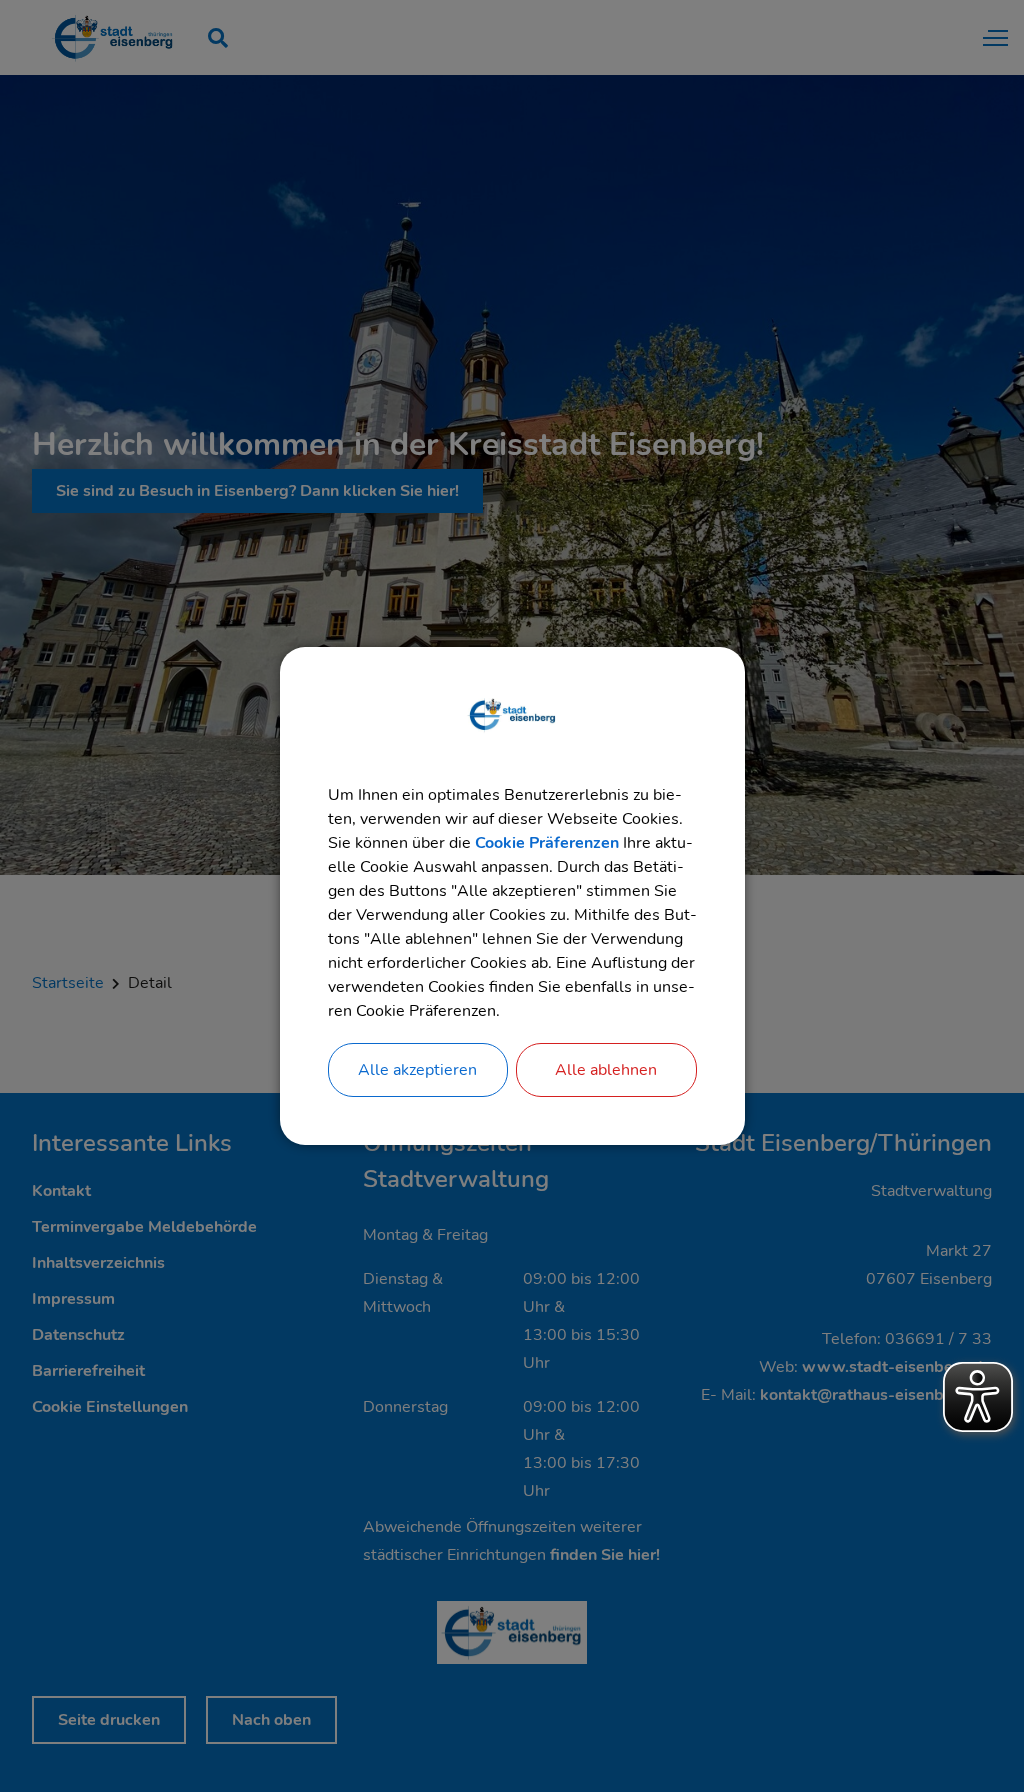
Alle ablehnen (606, 1070)
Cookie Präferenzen (547, 843)
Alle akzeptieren (417, 1070)
